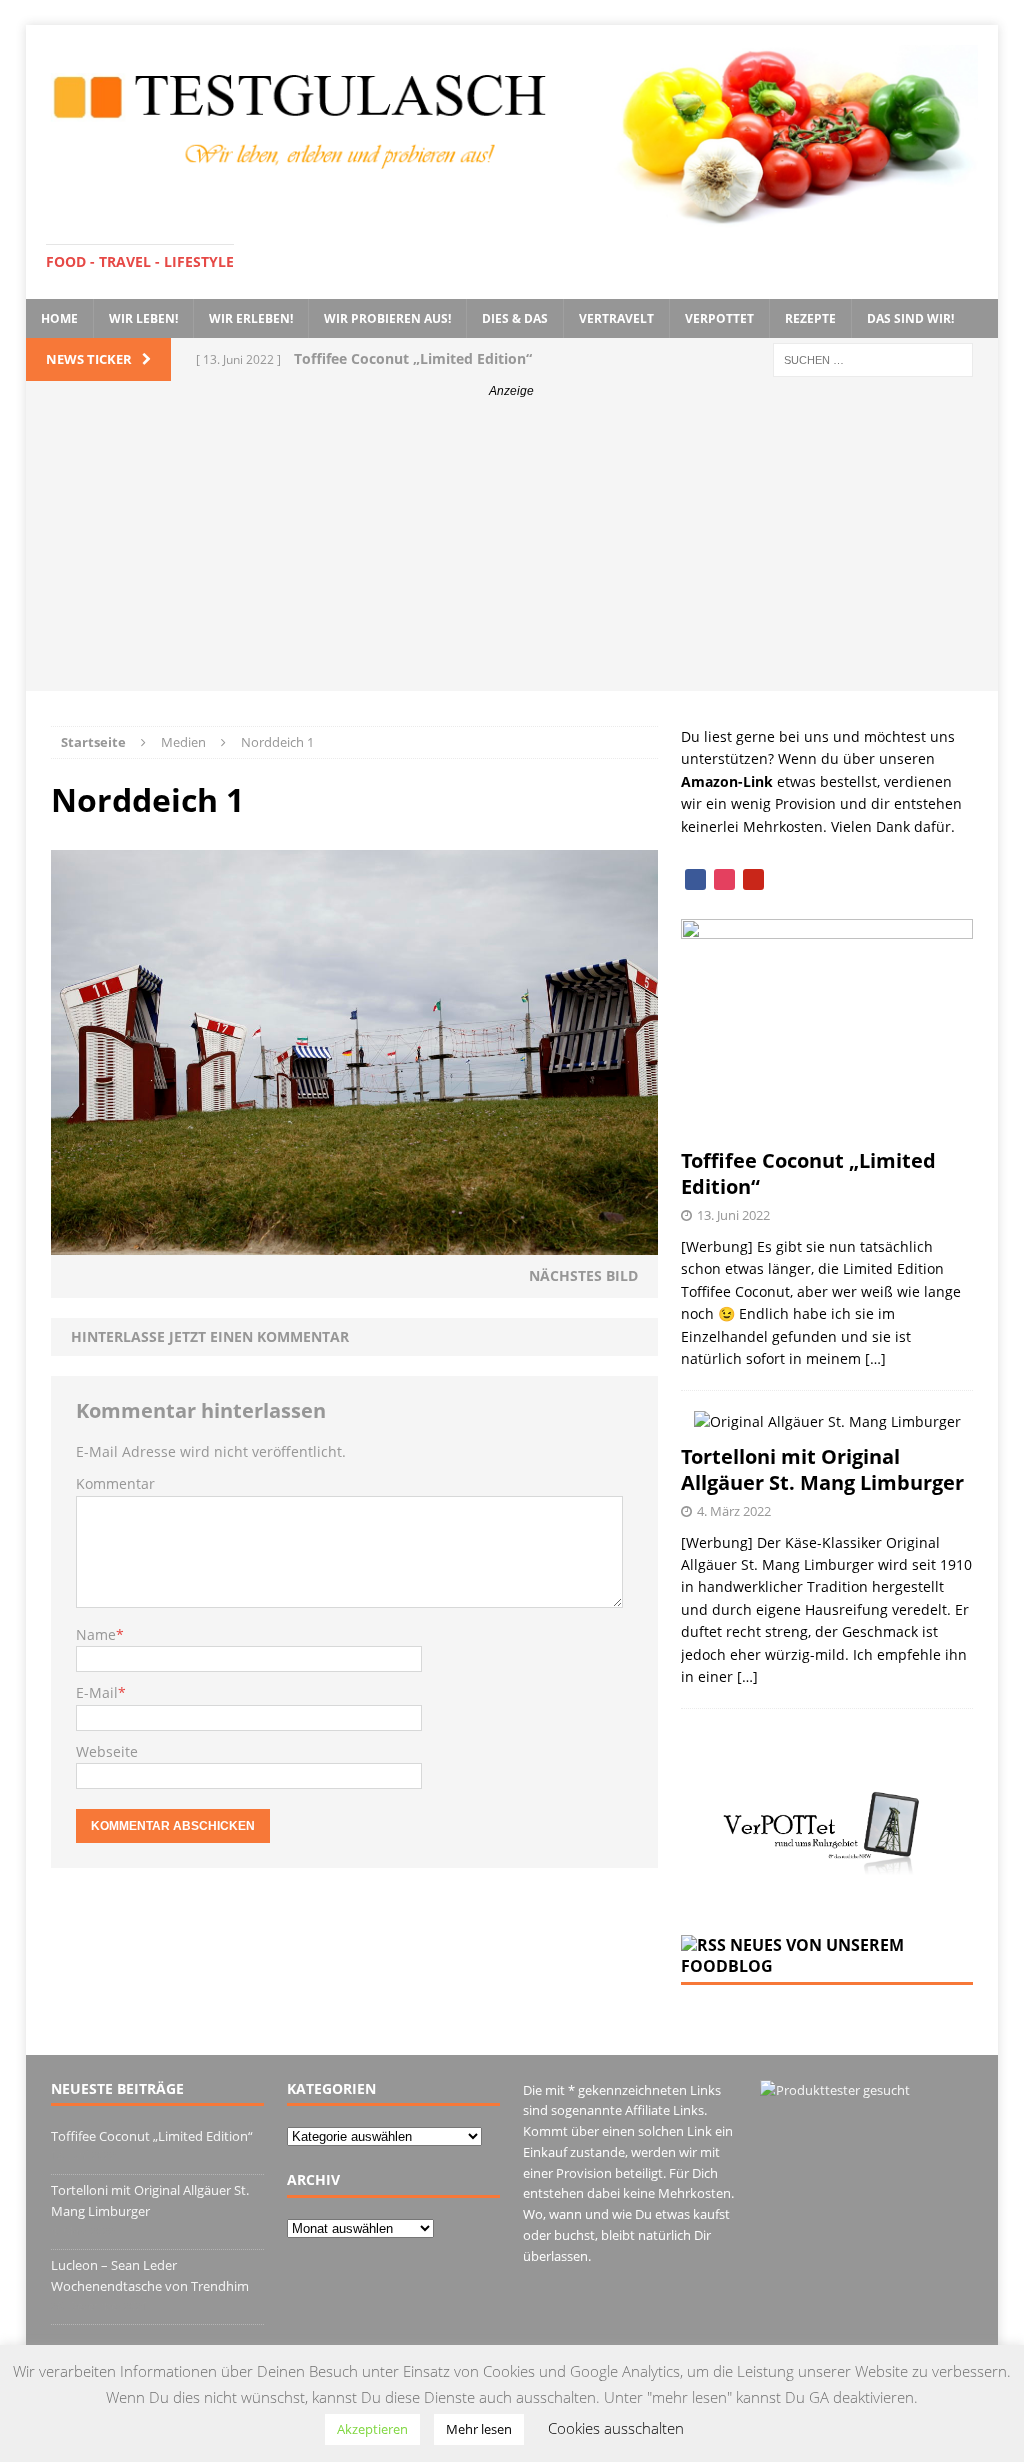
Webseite (107, 1751)
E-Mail (97, 1692)
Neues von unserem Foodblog (792, 1955)
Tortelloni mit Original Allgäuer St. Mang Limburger (822, 1469)
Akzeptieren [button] (372, 2429)
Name (96, 1634)
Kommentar (115, 1483)
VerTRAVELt (616, 318)
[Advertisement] (512, 551)
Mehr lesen (479, 2429)
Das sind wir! (910, 318)
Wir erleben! (251, 318)
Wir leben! (143, 318)
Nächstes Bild (583, 1275)
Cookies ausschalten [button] (616, 2428)
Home (59, 318)
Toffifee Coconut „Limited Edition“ (808, 1173)
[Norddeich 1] (354, 1243)
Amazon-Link (727, 781)
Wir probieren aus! (387, 318)
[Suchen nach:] (873, 358)
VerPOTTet (719, 318)
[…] (875, 1358)
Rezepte (810, 318)
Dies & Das (515, 318)
